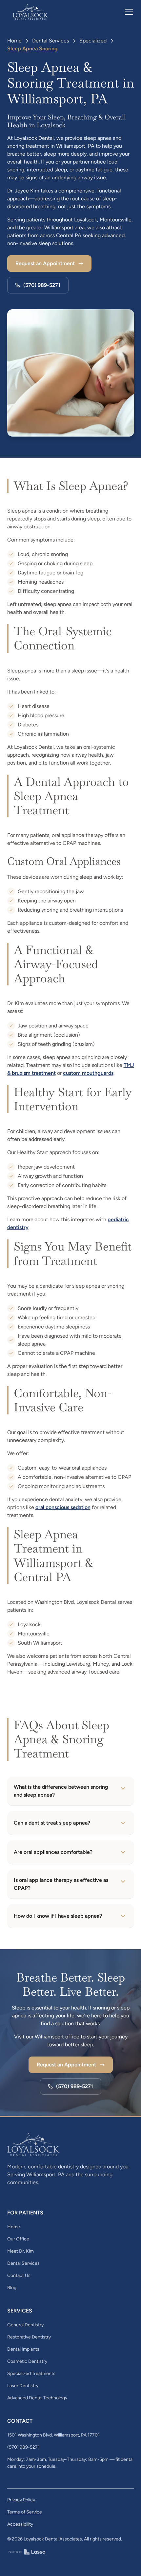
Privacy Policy (21, 2500)
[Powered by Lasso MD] (27, 2551)
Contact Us (19, 2275)
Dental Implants (23, 2349)
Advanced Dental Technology (37, 2398)
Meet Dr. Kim (20, 2251)
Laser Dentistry (23, 2386)
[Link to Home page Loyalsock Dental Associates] (31, 12)
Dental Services (50, 41)
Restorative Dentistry (29, 2337)
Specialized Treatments (31, 2374)
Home (14, 41)
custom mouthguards (88, 1073)
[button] (128, 12)
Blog (12, 2288)
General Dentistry (25, 2325)
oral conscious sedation (63, 1507)
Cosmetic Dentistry (27, 2361)
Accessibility (20, 2524)
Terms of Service (25, 2512)
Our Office (18, 2239)
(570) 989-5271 (23, 2447)
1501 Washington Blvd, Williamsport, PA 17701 (53, 2435)
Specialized (93, 41)
